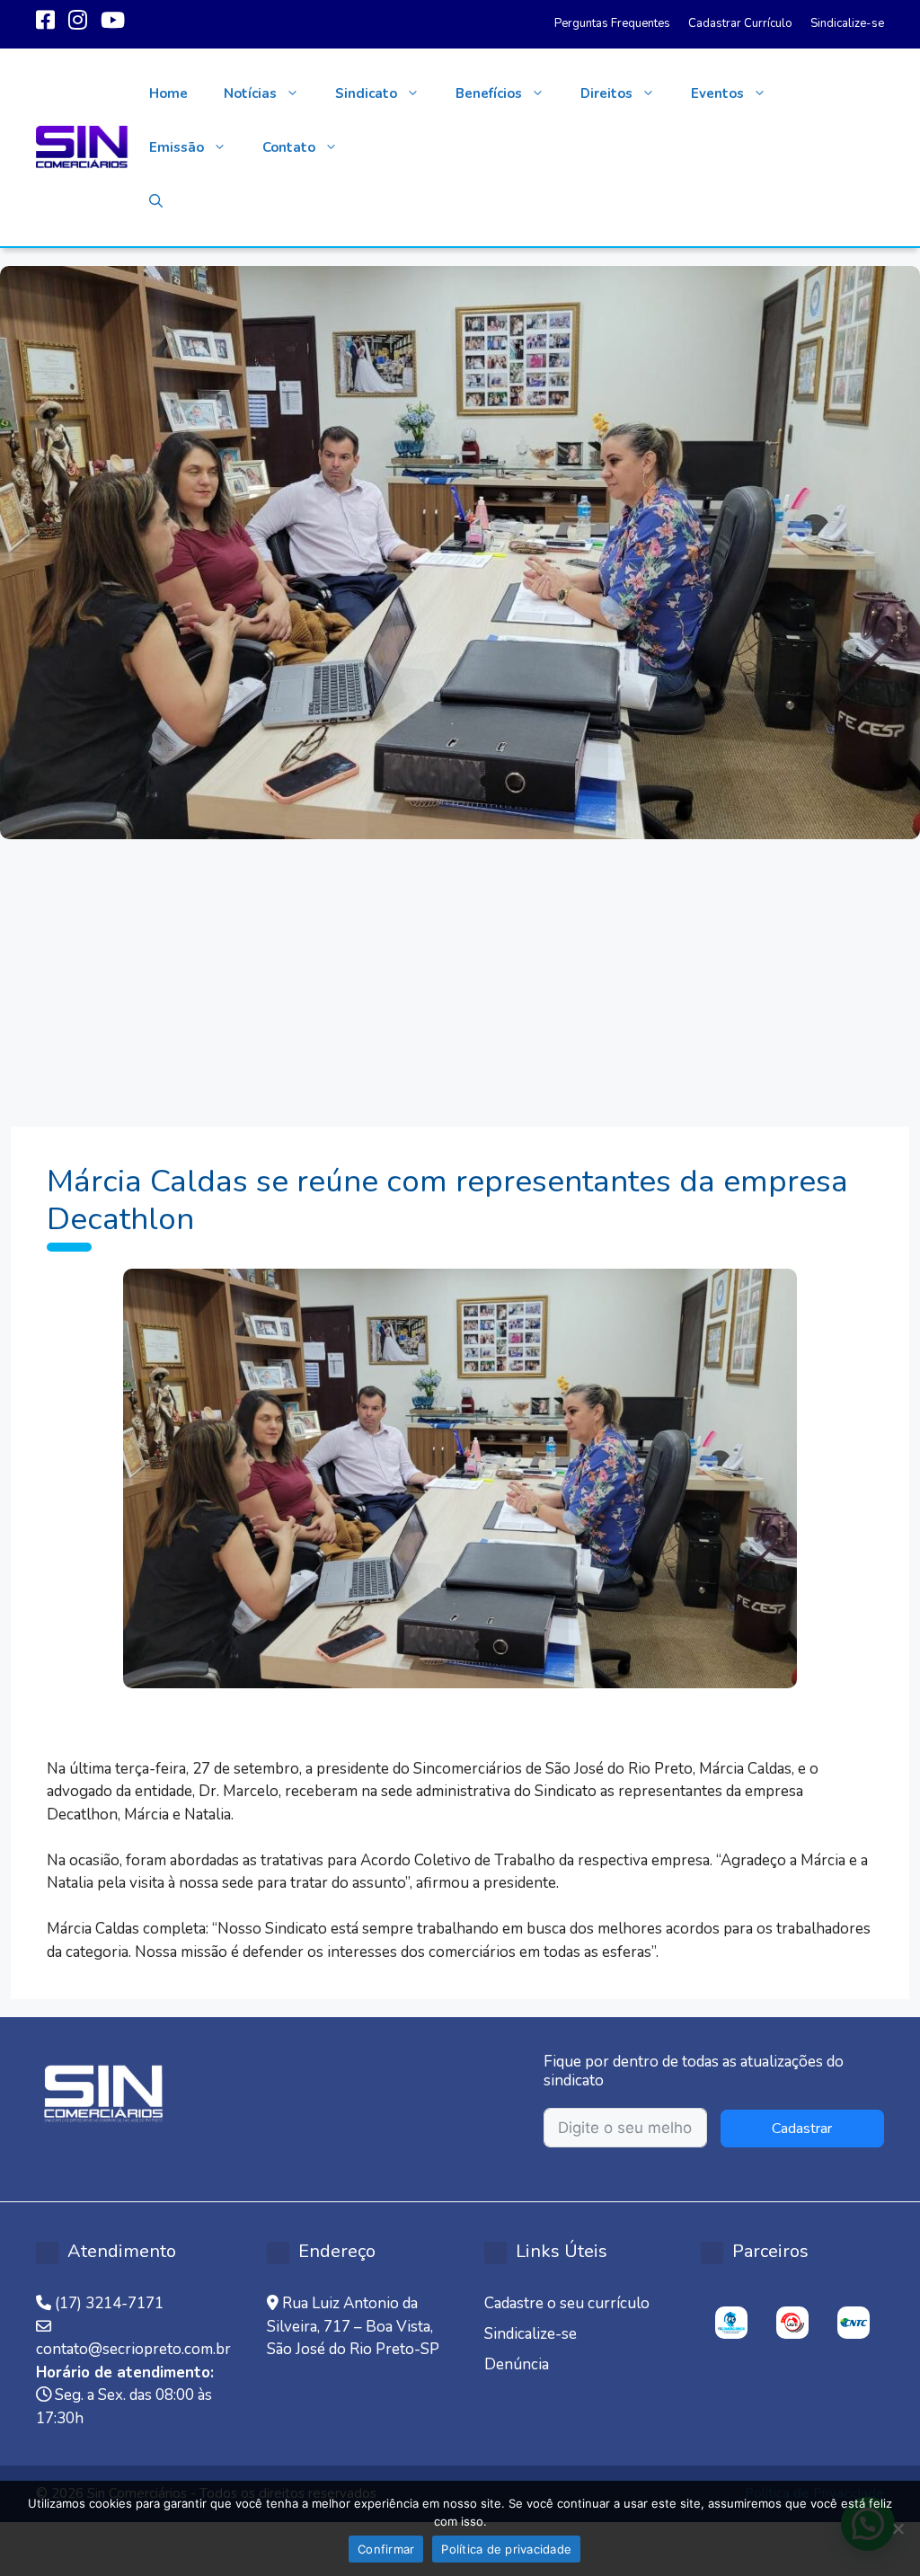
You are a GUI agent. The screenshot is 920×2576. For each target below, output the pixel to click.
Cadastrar (802, 2129)
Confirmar (386, 2549)
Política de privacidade (506, 2549)
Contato (289, 147)
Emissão (177, 147)
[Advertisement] (460, 974)
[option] (731, 2323)
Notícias (250, 93)
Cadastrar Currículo (740, 23)
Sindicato (366, 93)
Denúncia (517, 2364)
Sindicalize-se (847, 23)
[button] (156, 201)
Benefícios (489, 93)
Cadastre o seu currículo (567, 2303)
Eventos (717, 93)
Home (168, 93)
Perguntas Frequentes (612, 23)
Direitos (606, 93)
